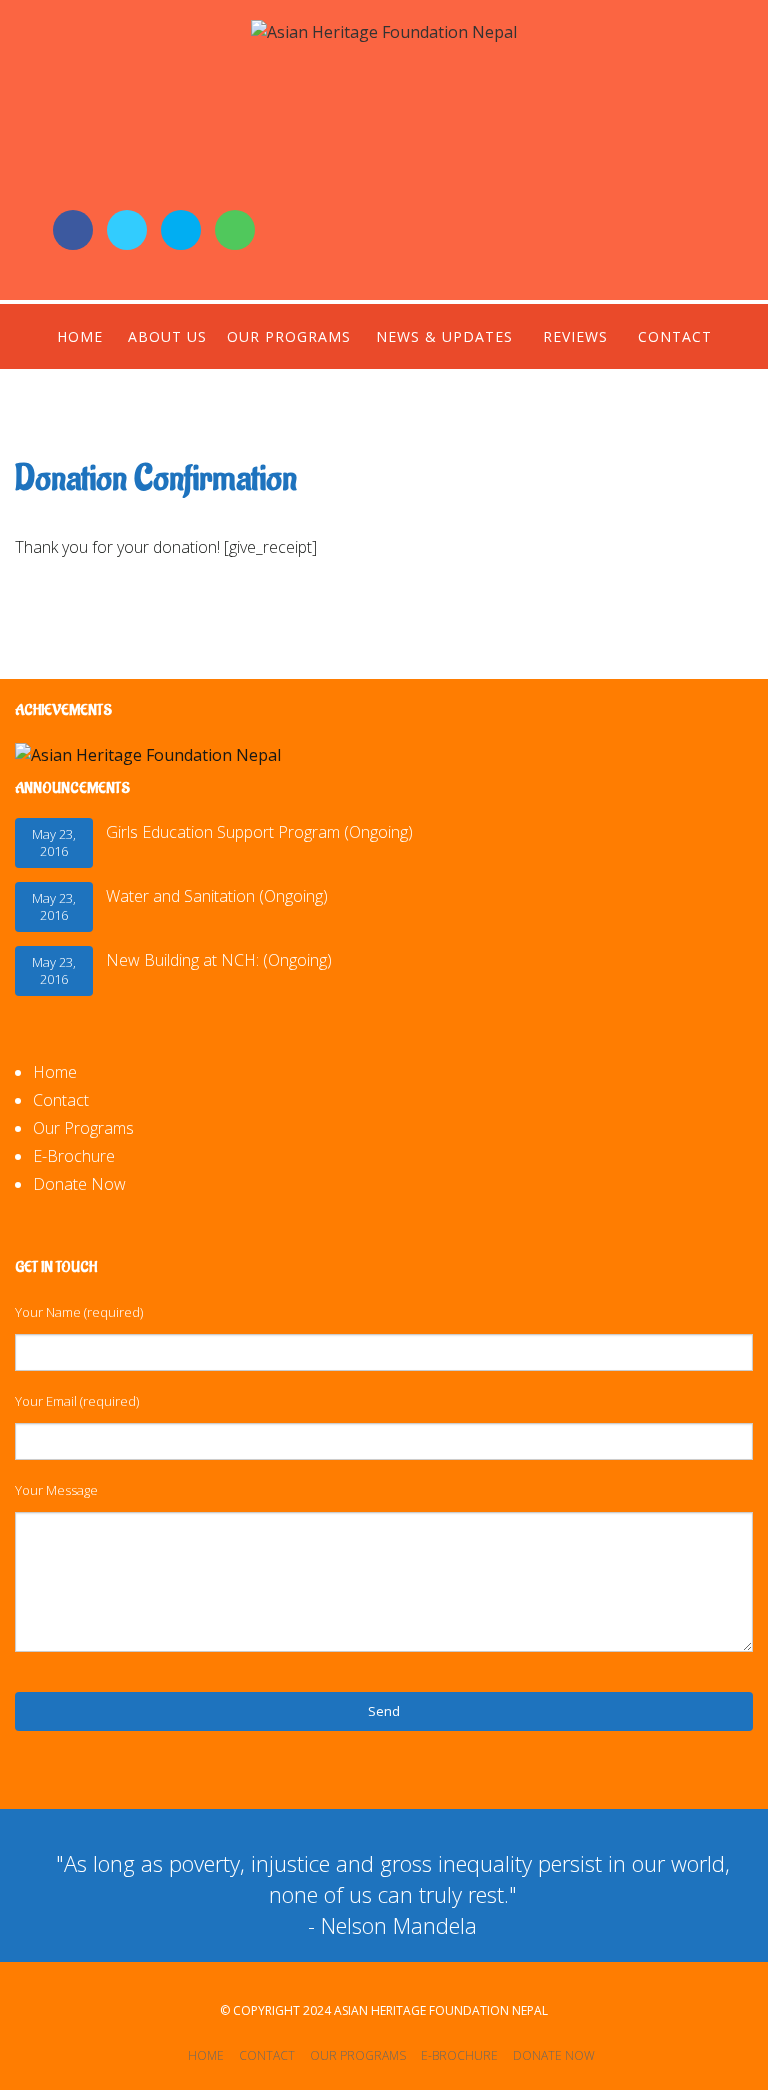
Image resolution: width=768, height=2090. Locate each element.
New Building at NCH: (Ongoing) (219, 960)
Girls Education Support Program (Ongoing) (259, 832)
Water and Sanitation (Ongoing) (217, 896)
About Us (167, 336)
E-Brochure (74, 1156)
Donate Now (79, 1184)
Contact (675, 336)
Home (80, 336)
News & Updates (444, 336)
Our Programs (289, 336)
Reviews (575, 336)
